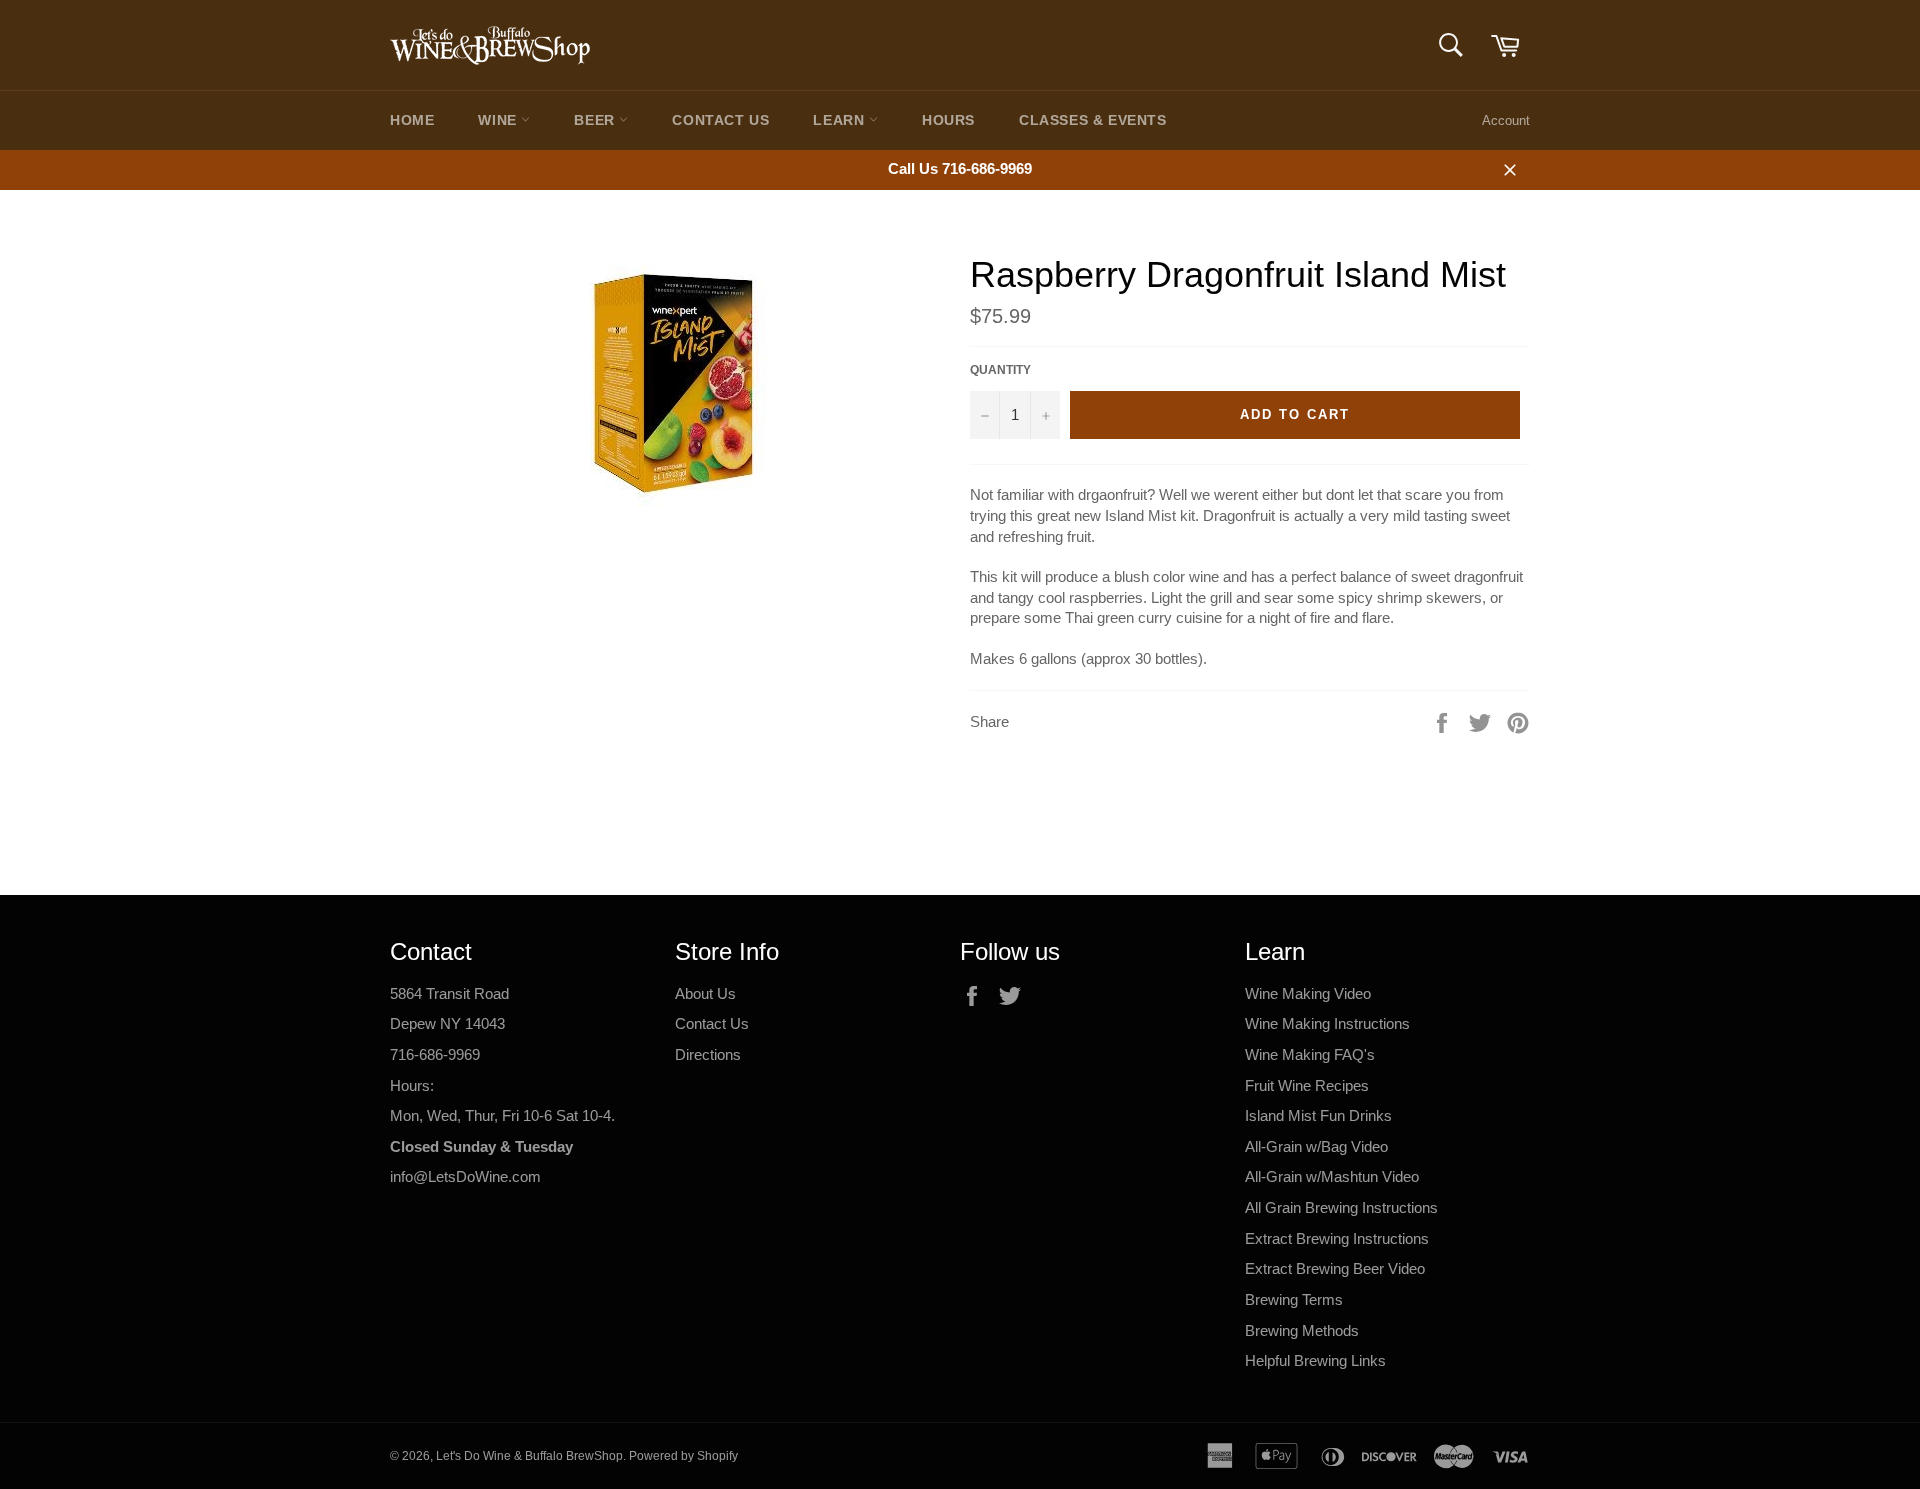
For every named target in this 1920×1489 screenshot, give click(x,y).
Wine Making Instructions (1327, 1023)
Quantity (1000, 370)
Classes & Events (1093, 120)
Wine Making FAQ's (1310, 1054)
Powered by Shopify (683, 1456)
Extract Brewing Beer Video (1335, 1268)
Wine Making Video (1308, 993)
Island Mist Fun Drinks (1318, 1115)
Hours (948, 120)
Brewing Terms (1294, 1299)
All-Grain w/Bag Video (1316, 1146)
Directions (708, 1054)
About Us (705, 993)
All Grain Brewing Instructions (1341, 1207)
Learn (841, 120)
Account (1506, 120)
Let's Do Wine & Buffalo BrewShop (529, 1456)
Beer (596, 120)
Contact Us (720, 120)
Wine (499, 120)
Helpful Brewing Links (1315, 1360)
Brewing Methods (1302, 1330)
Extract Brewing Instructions (1337, 1238)
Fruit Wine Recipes (1307, 1085)
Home (412, 120)
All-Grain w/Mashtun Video (1332, 1176)
